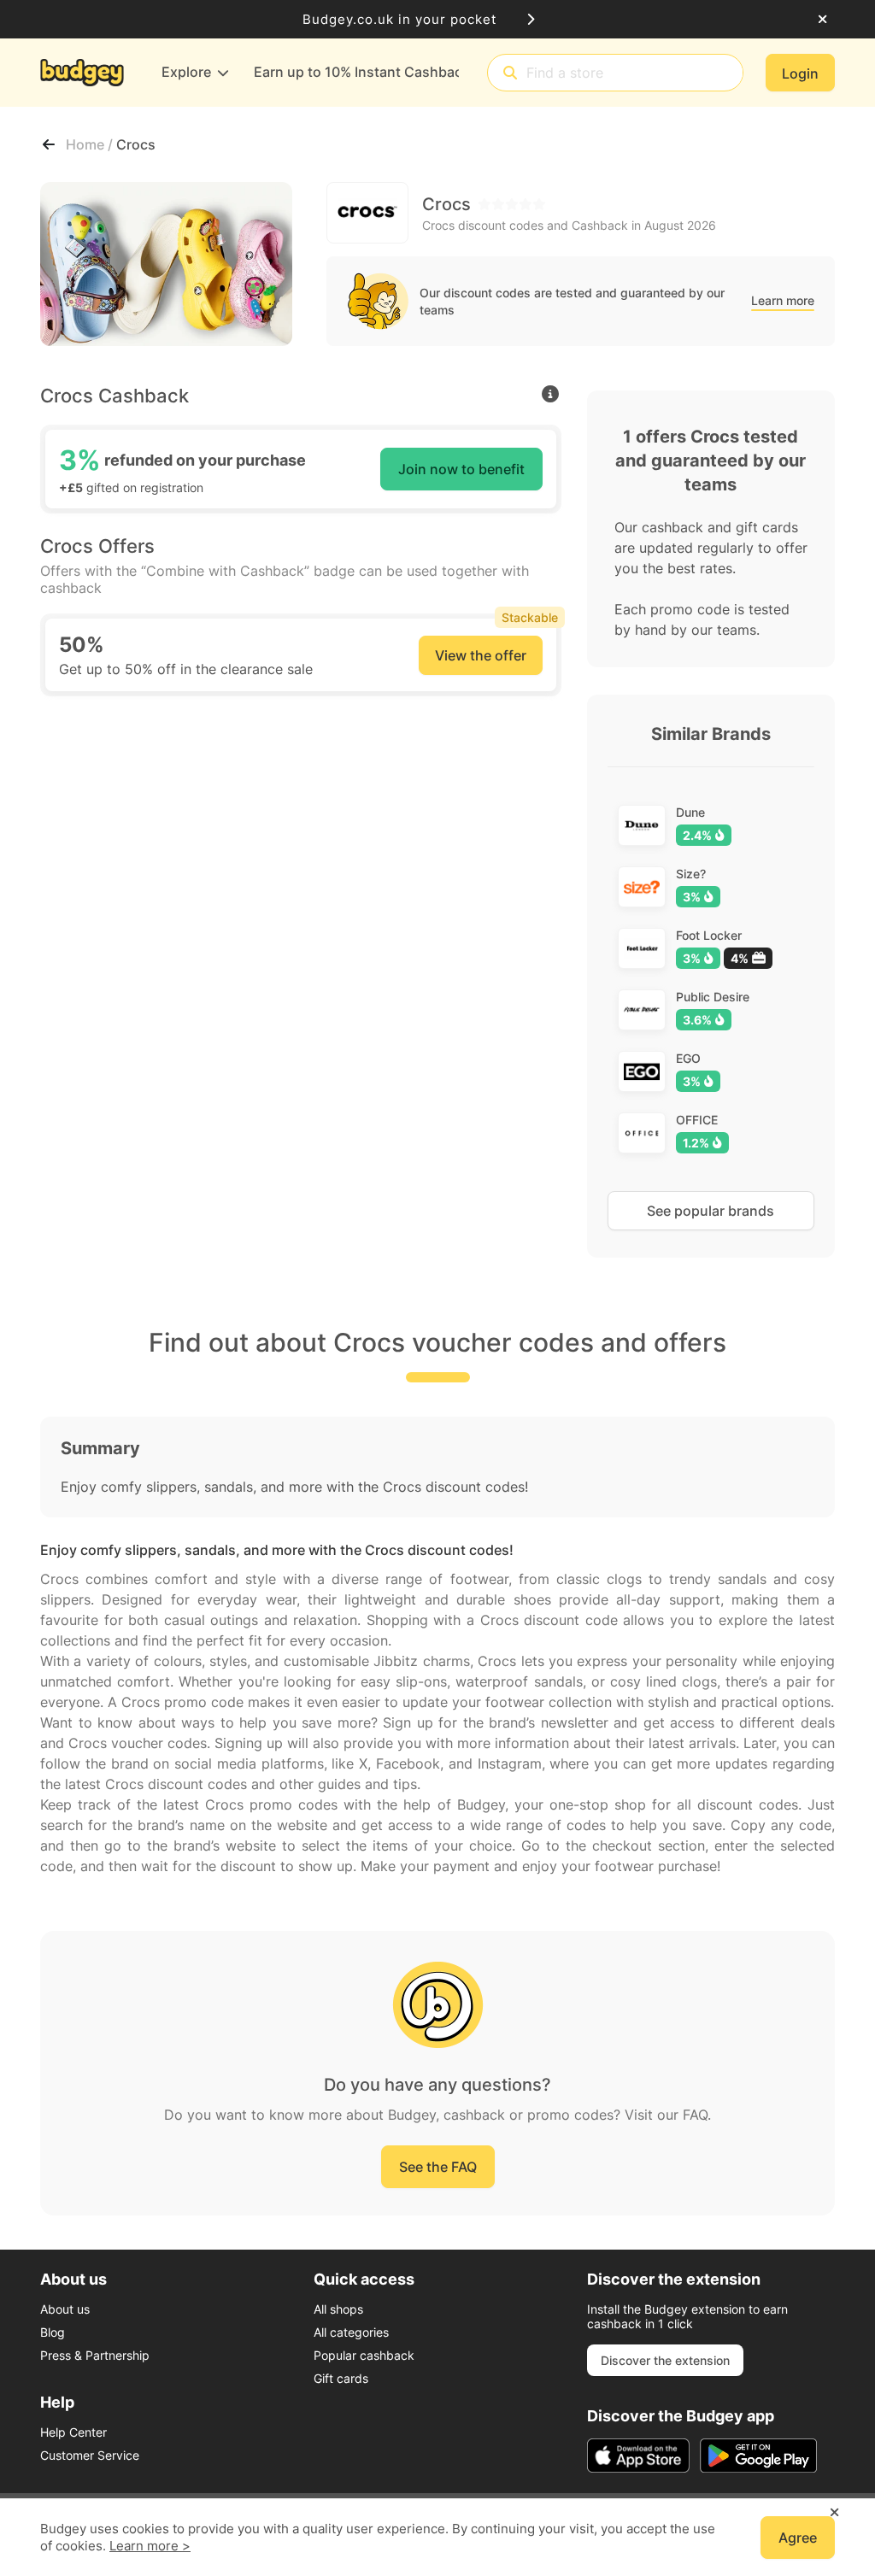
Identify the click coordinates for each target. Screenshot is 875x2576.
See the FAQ (438, 2167)
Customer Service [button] (90, 2455)
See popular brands (711, 1211)
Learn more (783, 300)
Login (800, 73)
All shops (338, 2309)
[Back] (49, 144)
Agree (798, 2538)
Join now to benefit (461, 469)
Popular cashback (364, 2355)
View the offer (481, 655)
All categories (351, 2332)
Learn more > (150, 2546)
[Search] (510, 73)
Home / (91, 144)
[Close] (822, 20)
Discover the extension (665, 2360)
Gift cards (341, 2378)
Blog (53, 2332)
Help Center (73, 2432)
